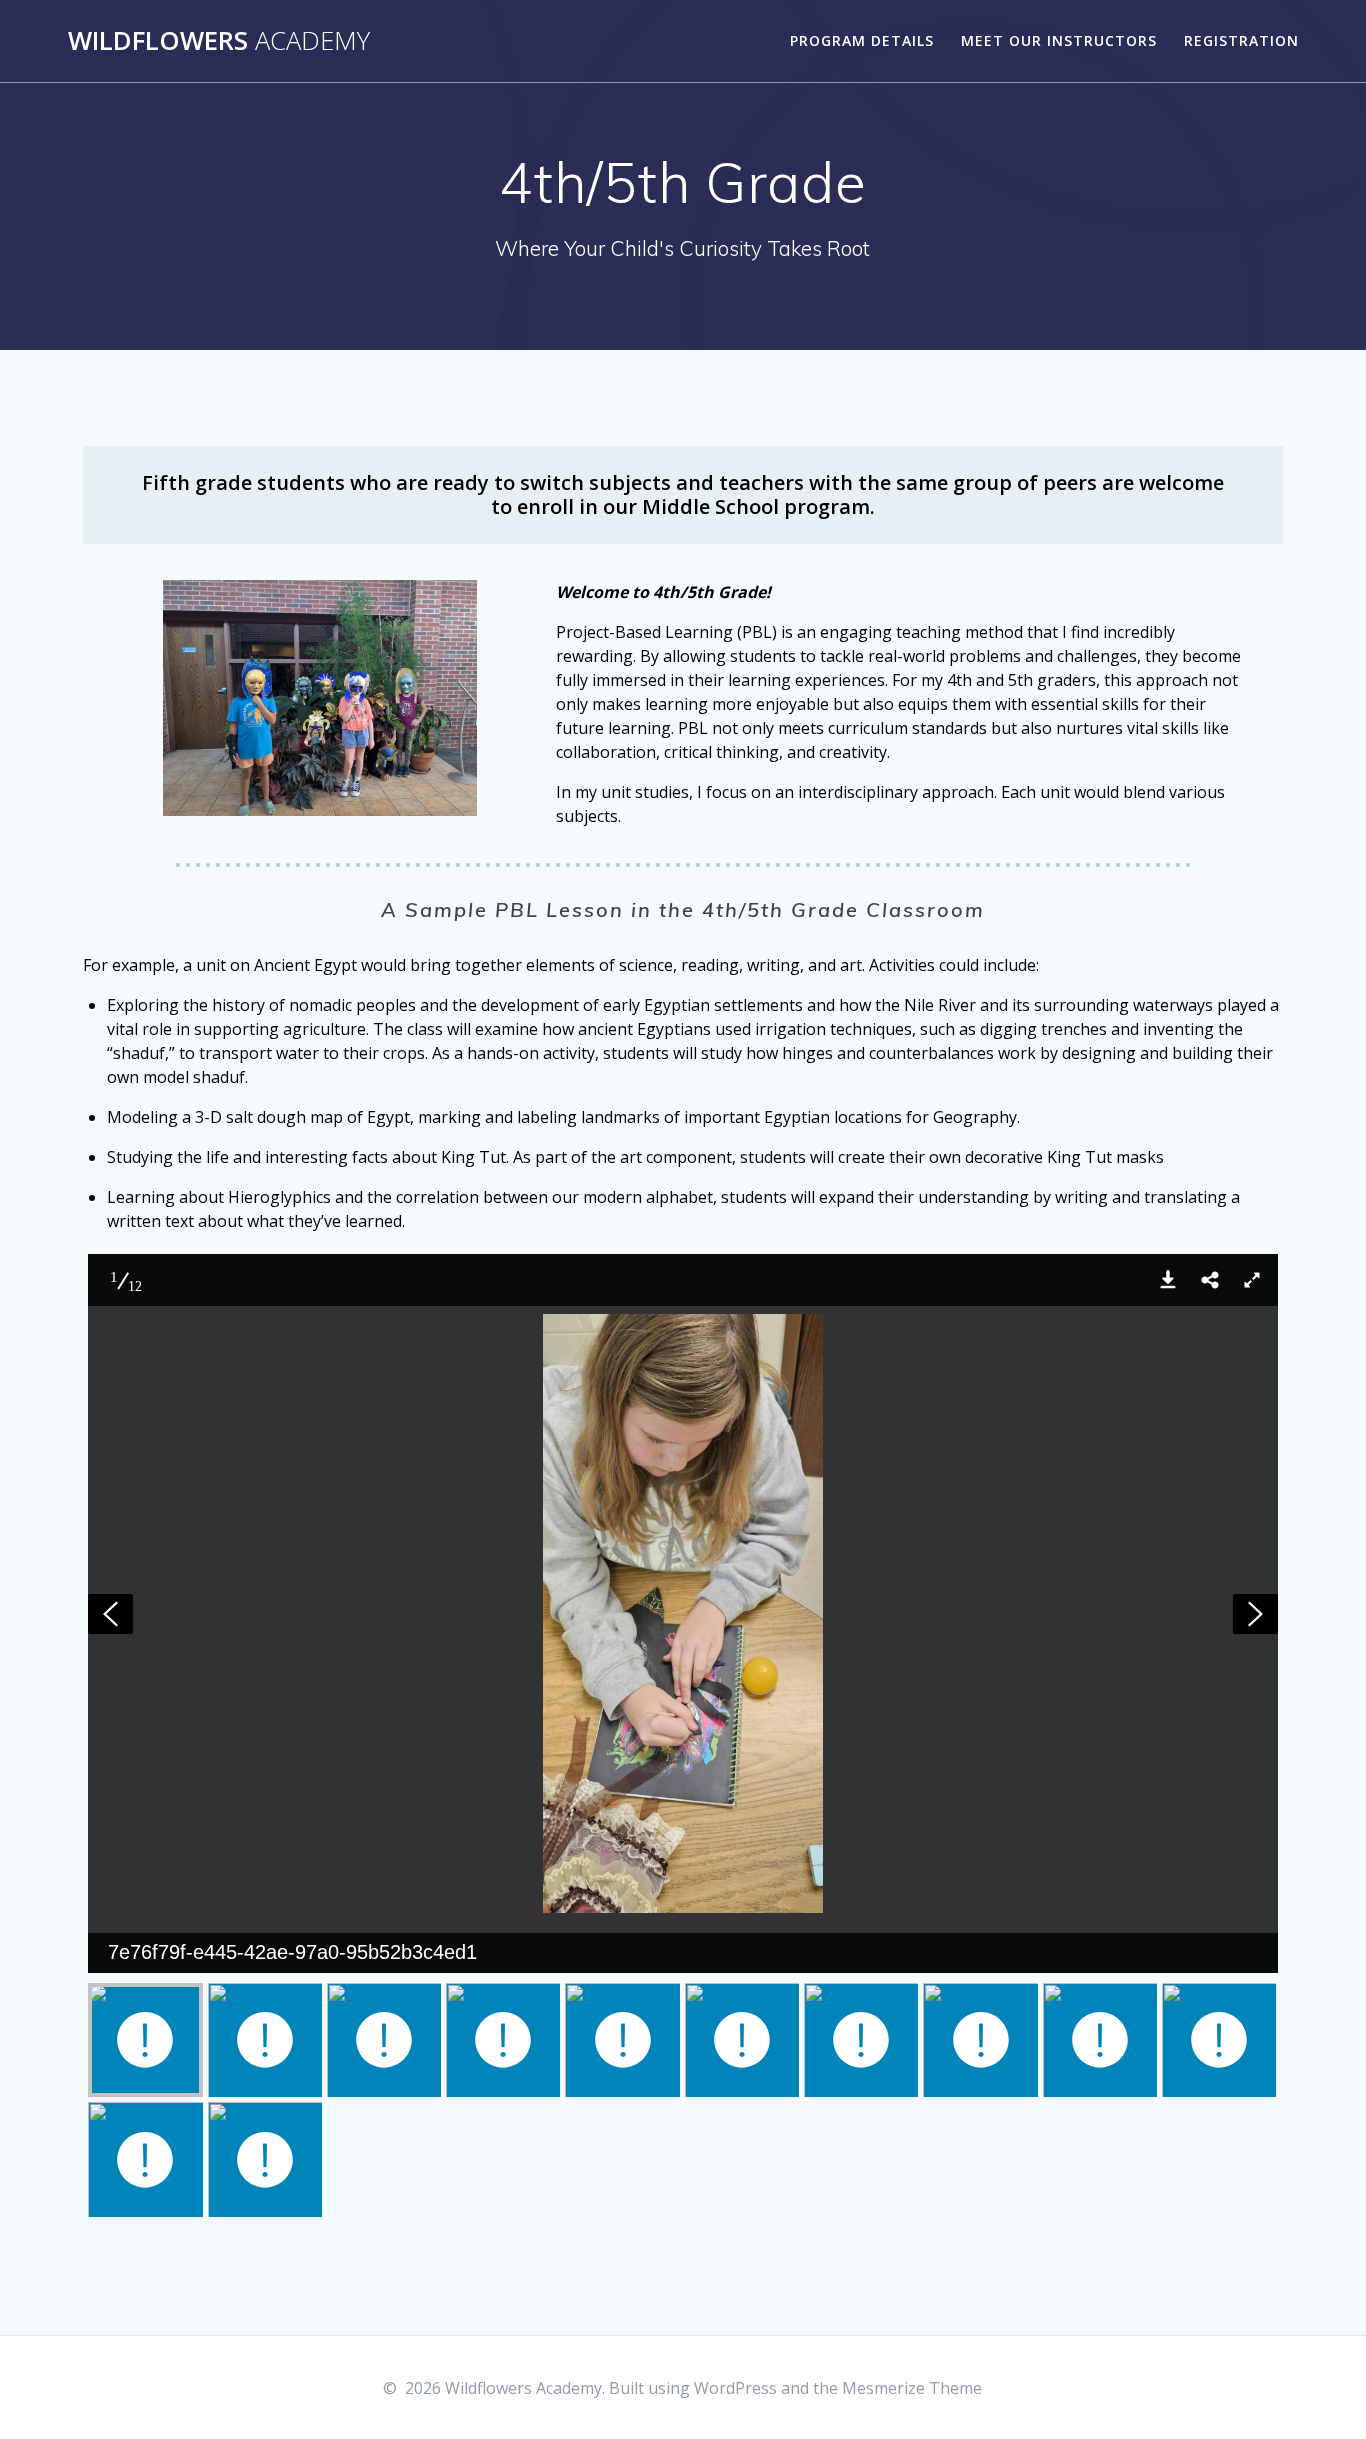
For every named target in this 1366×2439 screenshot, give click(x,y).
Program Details (862, 40)
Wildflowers (219, 41)
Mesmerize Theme (912, 2388)
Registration (1241, 40)
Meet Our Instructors (1059, 40)
